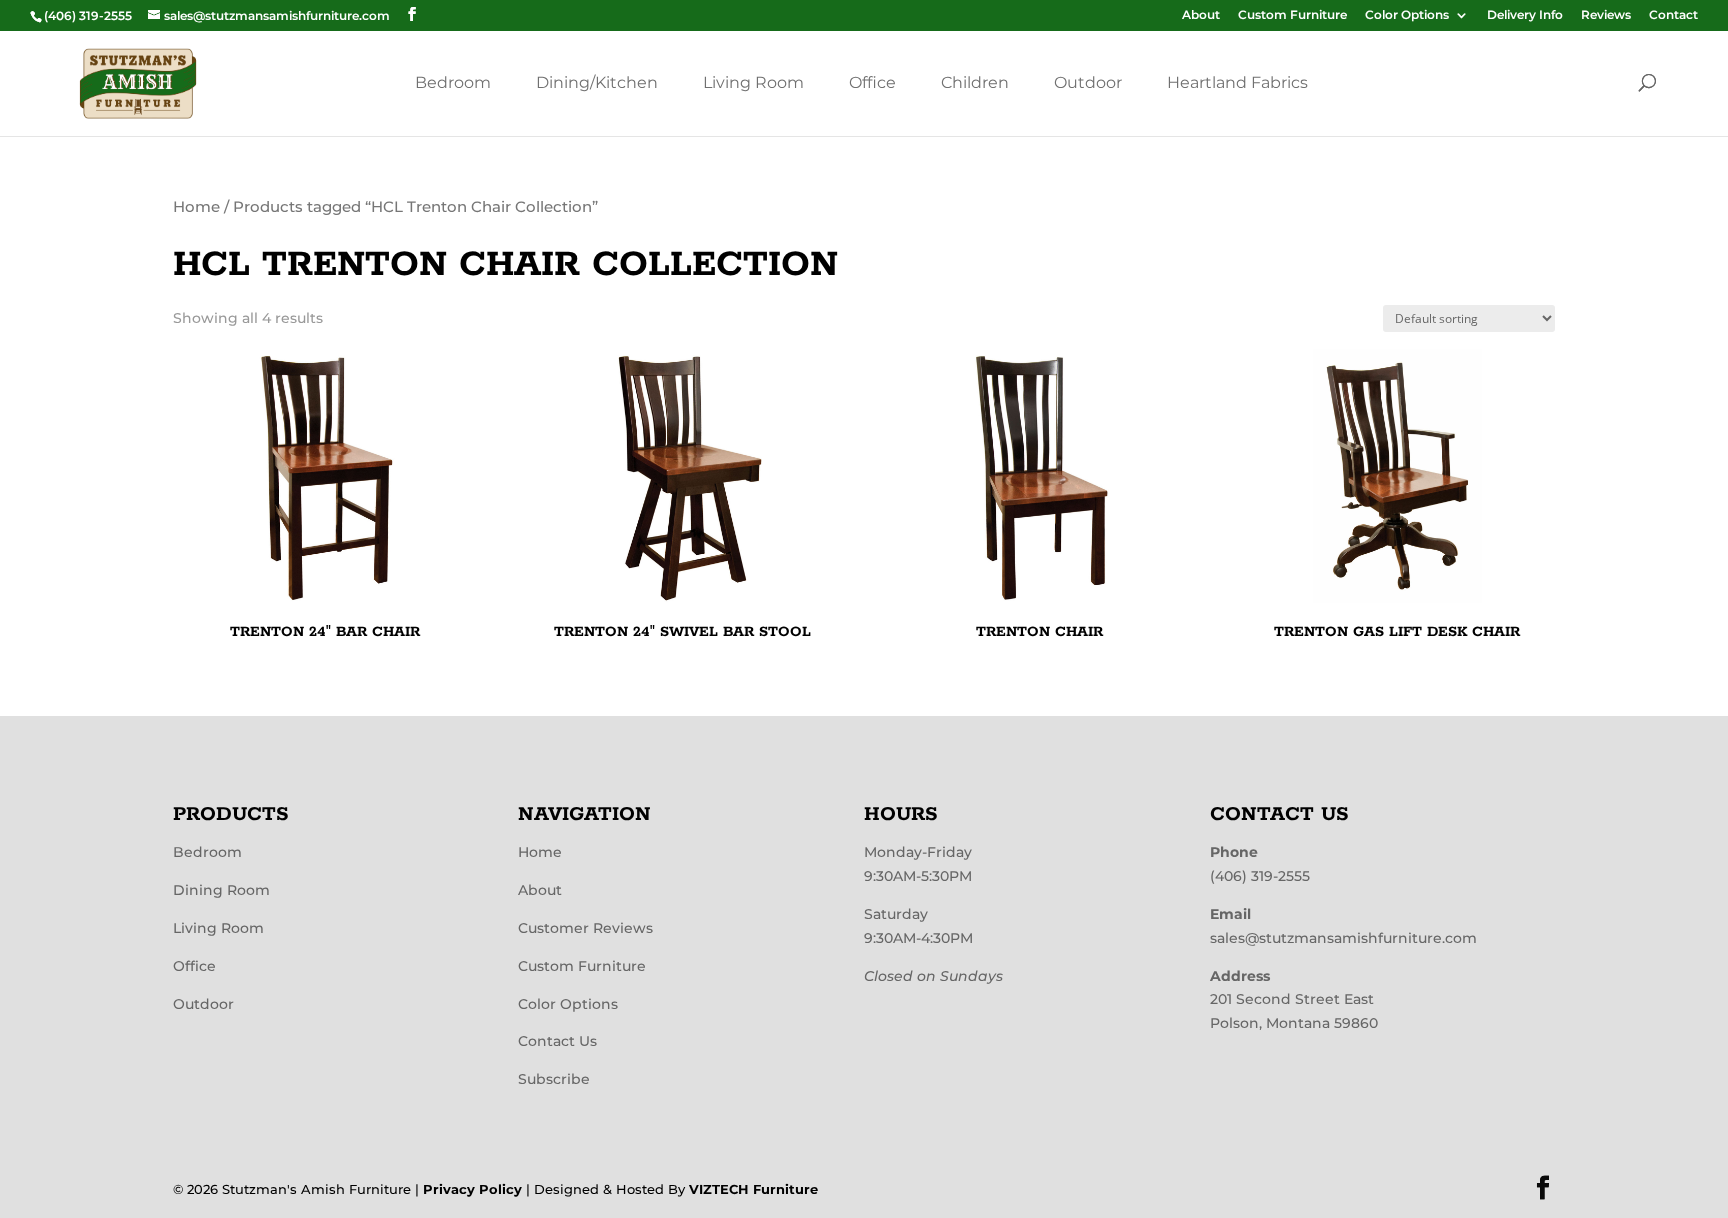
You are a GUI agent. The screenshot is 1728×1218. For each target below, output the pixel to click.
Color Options (1407, 15)
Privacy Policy (472, 1189)
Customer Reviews (585, 928)
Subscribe (554, 1079)
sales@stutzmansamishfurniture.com (1343, 938)
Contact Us (557, 1041)
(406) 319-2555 (1260, 876)
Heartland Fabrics (1237, 82)
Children (975, 82)
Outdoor (1088, 82)
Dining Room (221, 890)
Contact (1673, 15)
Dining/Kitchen (597, 82)
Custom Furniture (1292, 15)
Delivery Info (1525, 15)
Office (872, 82)
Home (196, 207)
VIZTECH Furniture (753, 1189)
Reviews (1606, 15)
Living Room (753, 82)
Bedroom (453, 82)
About (1201, 15)
